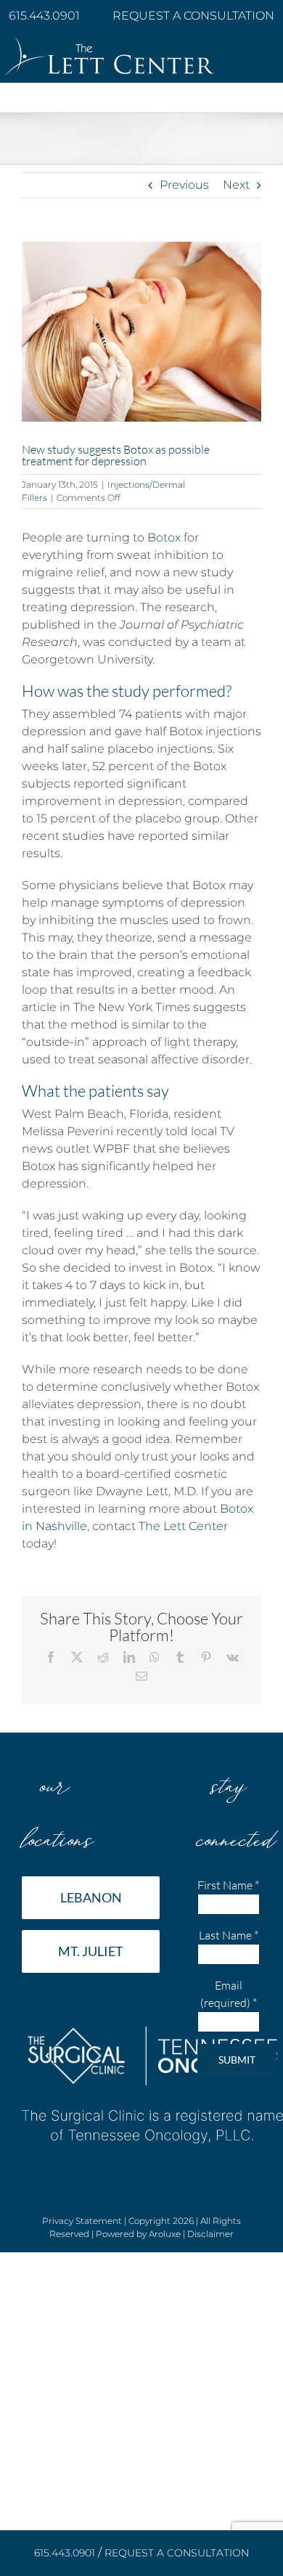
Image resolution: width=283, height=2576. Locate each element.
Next (236, 185)
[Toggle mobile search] (239, 105)
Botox (164, 537)
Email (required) (229, 1994)
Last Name (229, 1935)
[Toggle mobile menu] (268, 105)
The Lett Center (183, 1526)
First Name (228, 1885)
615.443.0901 (46, 16)
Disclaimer (210, 2234)
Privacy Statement (82, 2221)
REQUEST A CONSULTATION (193, 16)
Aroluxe (165, 2234)
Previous (184, 185)
